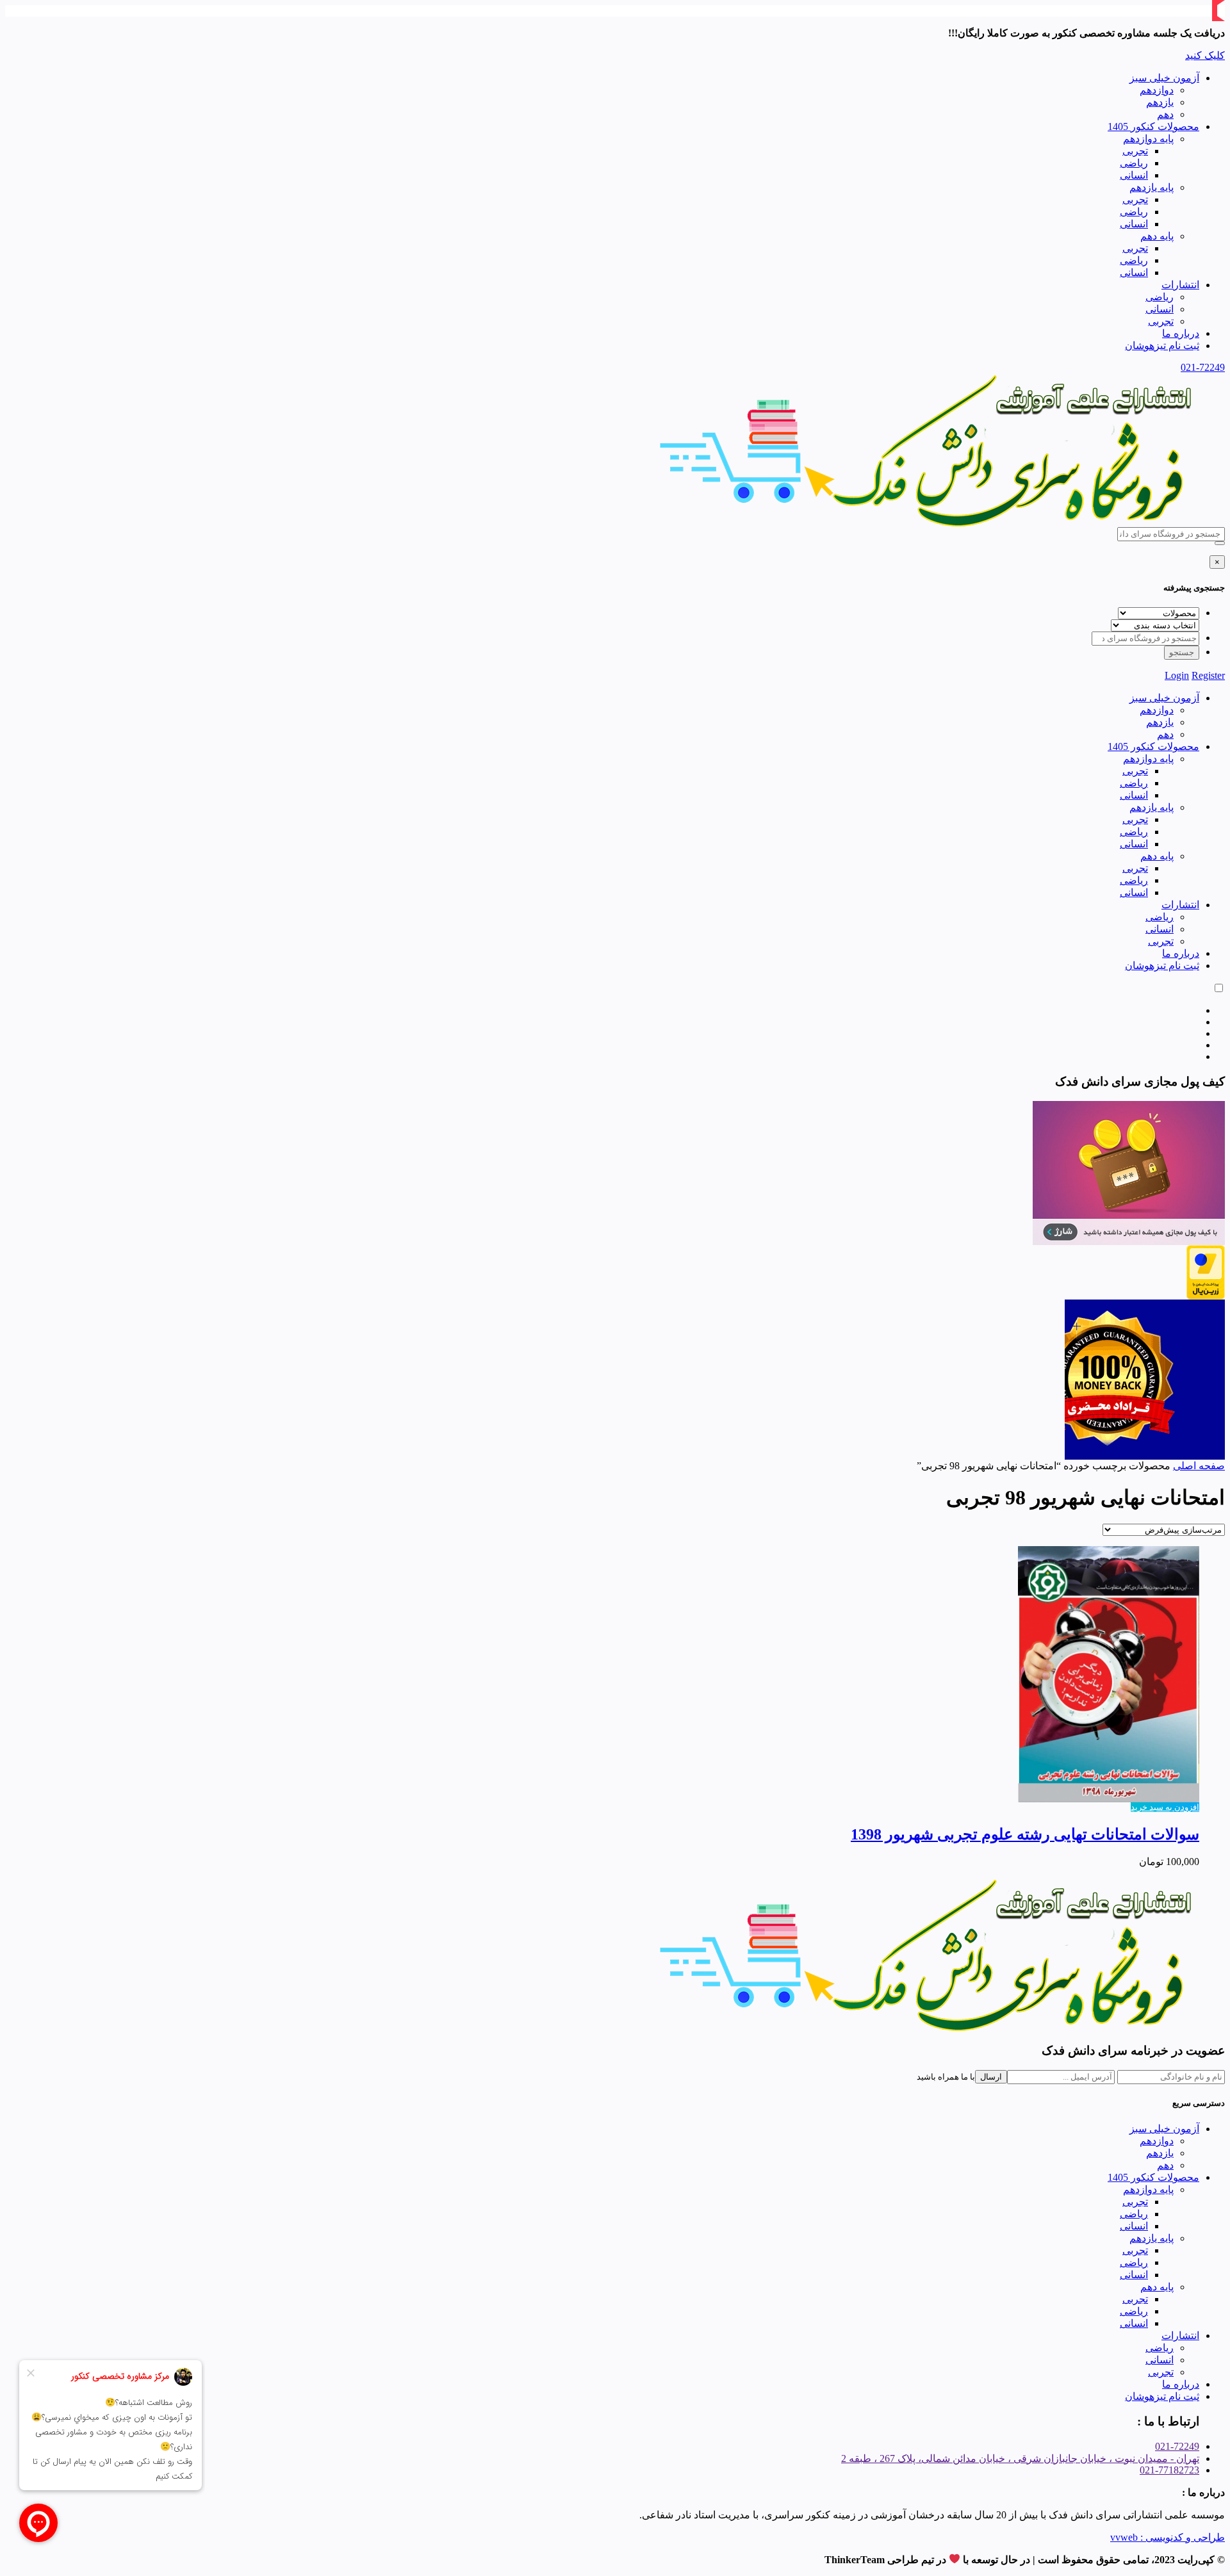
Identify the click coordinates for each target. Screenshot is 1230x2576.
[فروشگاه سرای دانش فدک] (929, 524)
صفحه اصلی (1199, 1466)
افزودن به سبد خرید (1165, 1807)
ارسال (991, 2077)
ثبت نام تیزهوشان (1162, 346)
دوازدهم (1157, 90)
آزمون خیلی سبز (1164, 78)
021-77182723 (1169, 2470)
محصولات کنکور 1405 (1153, 126)
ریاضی (1134, 163)
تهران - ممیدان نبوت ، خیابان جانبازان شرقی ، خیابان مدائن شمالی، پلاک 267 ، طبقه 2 (1020, 2458)
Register (1208, 675)
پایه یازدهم (1152, 187)
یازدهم (1160, 102)
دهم (1165, 114)
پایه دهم (1157, 236)
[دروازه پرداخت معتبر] (1206, 1296)
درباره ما (1181, 333)
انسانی (1134, 175)
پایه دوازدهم (1148, 139)
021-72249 (1203, 367)
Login (1177, 675)
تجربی (1135, 151)
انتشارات (1180, 285)
